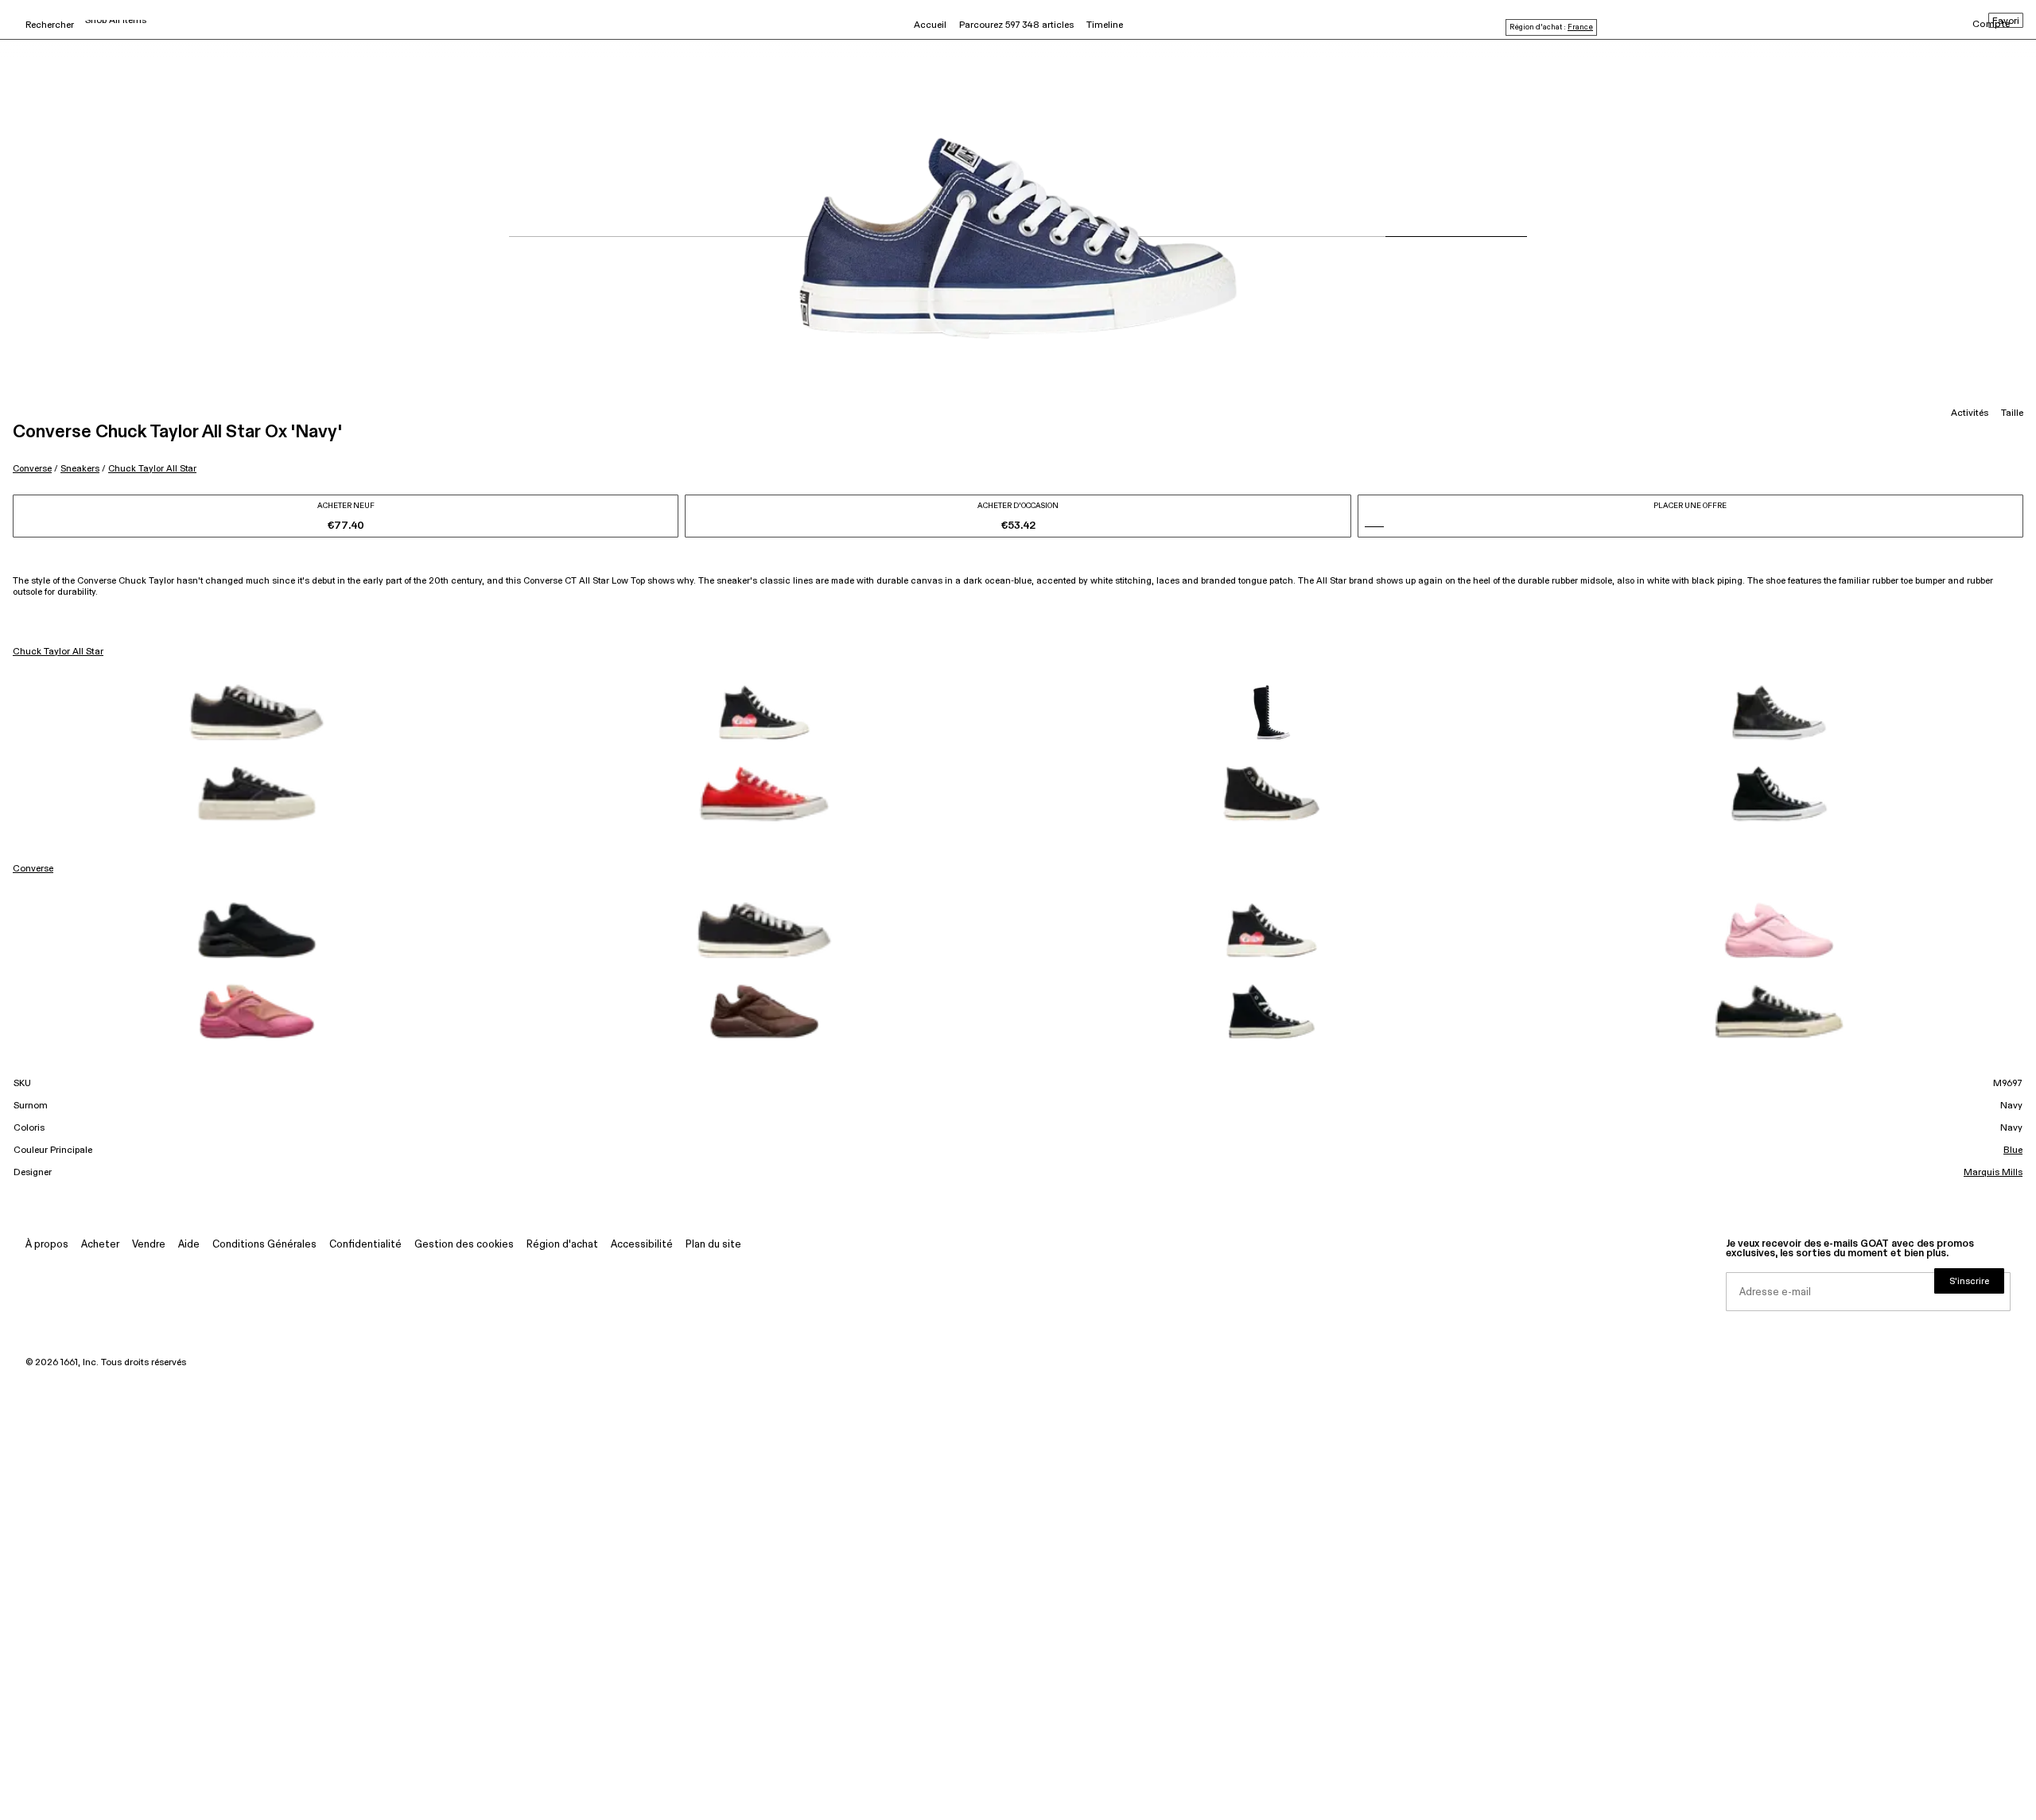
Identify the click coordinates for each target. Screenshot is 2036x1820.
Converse (32, 469)
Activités (1970, 413)
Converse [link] (33, 869)
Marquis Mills (1993, 1173)
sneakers (80, 469)
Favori (2006, 21)
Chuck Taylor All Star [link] (58, 652)
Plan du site (713, 1245)
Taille (2012, 413)
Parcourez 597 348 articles (1016, 25)
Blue (2013, 1151)
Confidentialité (365, 1245)
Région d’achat (562, 1245)
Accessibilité (642, 1245)
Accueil (930, 25)
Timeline (1105, 25)
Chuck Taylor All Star (152, 469)
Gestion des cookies (464, 1245)
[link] (257, 712)
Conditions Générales (264, 1245)
